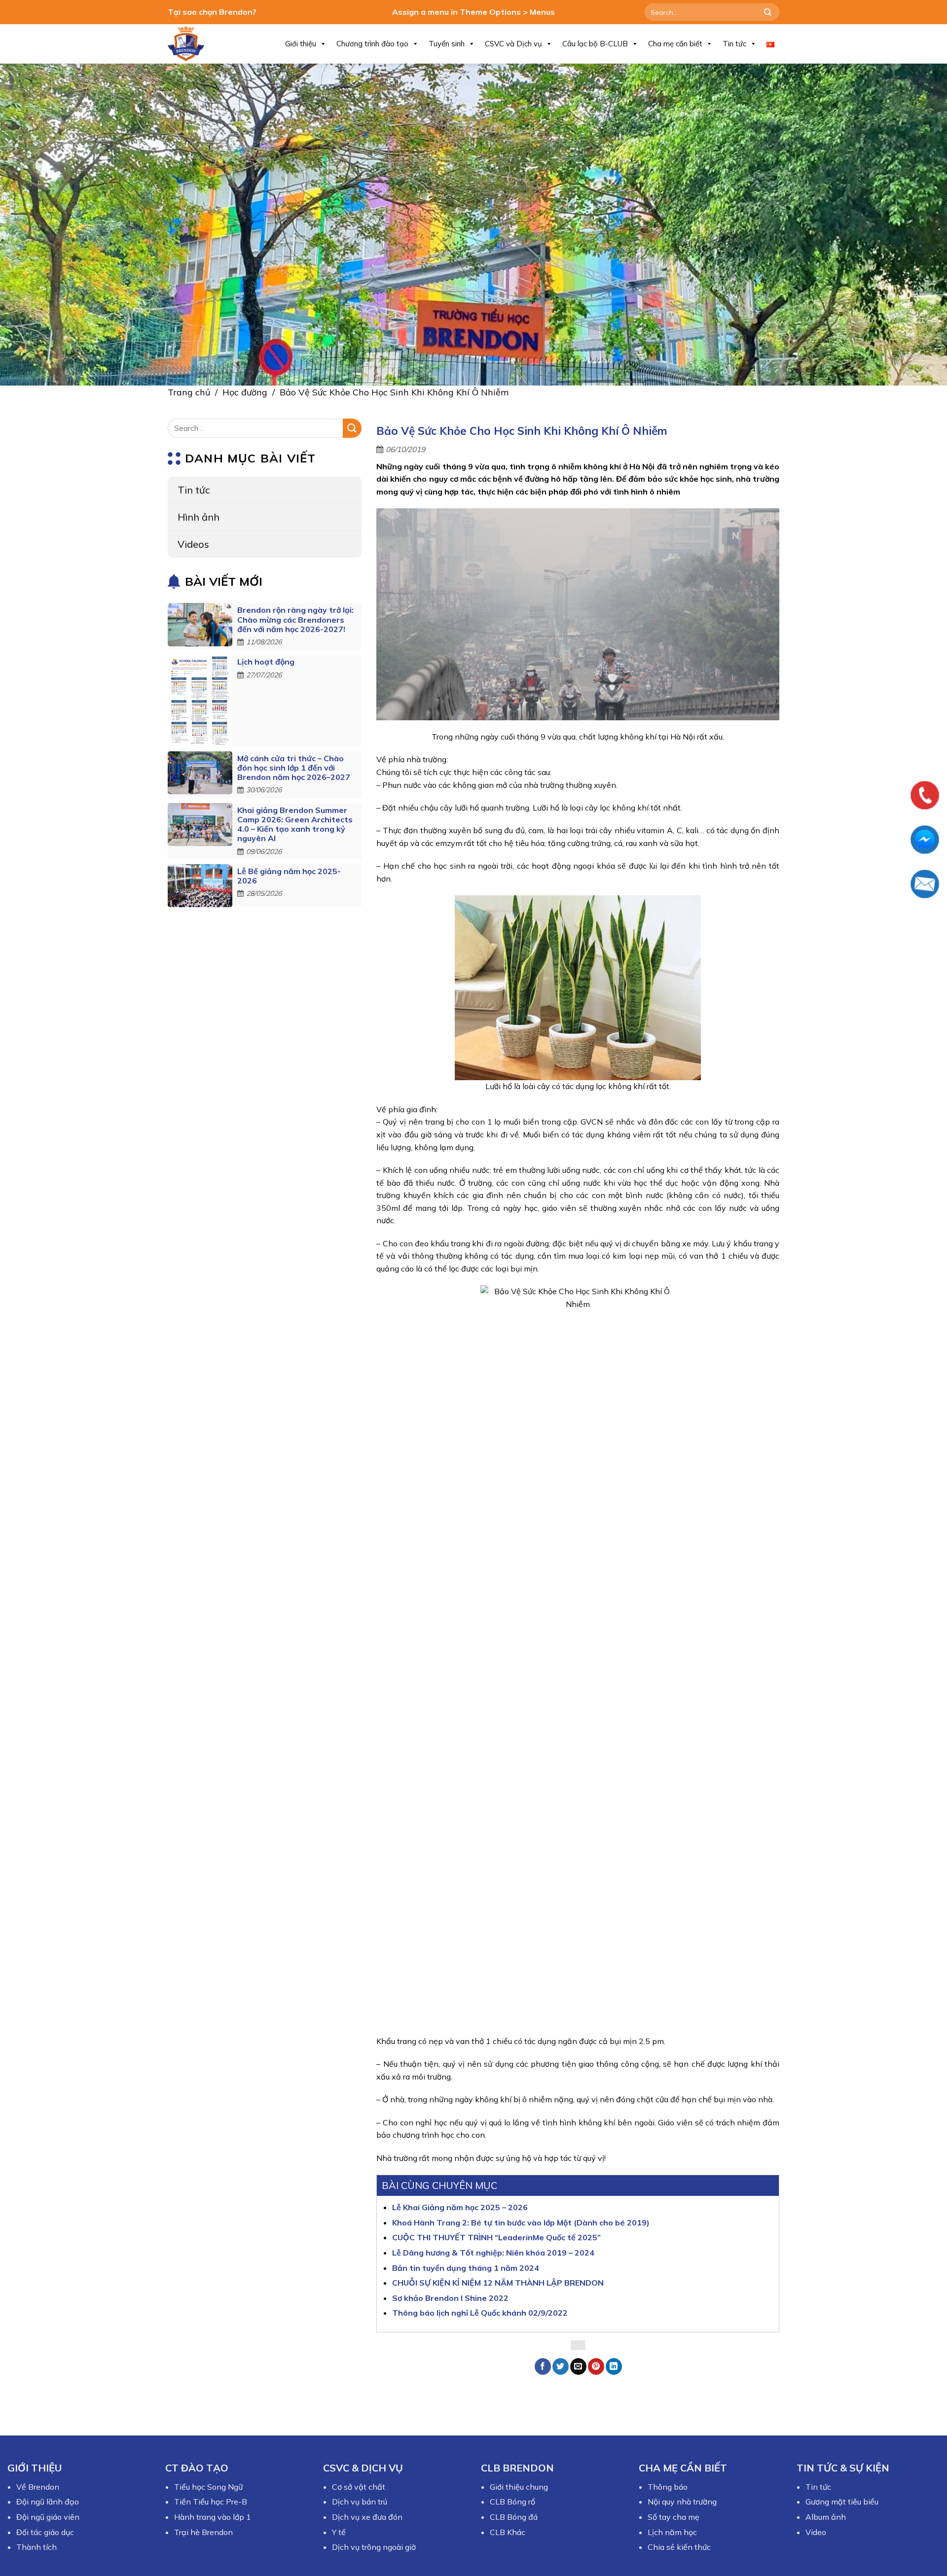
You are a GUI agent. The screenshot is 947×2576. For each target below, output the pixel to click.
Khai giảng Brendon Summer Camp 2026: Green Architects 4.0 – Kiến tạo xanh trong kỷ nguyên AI (295, 824)
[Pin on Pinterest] (596, 2366)
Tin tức (734, 44)
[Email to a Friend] (578, 2366)
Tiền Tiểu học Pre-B (211, 2502)
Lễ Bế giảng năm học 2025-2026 (289, 876)
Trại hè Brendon (203, 2532)
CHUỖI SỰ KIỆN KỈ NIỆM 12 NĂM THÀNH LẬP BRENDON (498, 2283)
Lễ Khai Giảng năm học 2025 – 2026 (460, 2207)
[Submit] (768, 12)
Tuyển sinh (447, 44)
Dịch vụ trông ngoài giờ (374, 2547)
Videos (193, 544)
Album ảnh (826, 2517)
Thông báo (668, 2487)
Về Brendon (38, 2487)
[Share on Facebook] (543, 2366)
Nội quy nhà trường (682, 2502)
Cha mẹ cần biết (675, 44)
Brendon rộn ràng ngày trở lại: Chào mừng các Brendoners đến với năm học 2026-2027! (295, 620)
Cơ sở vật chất (359, 2487)
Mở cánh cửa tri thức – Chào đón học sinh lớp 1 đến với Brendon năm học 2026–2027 (294, 768)
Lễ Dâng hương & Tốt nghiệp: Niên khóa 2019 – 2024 (493, 2253)
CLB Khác (508, 2532)
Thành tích (36, 2547)
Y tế (339, 2532)
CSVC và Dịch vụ (513, 44)
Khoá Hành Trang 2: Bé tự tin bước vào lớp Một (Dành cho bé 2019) (521, 2223)
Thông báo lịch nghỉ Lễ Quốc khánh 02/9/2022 (480, 2313)
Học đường (245, 392)
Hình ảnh (199, 517)
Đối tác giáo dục (45, 2532)
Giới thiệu (301, 44)
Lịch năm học (672, 2532)
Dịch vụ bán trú (360, 2502)
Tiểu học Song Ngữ (208, 2487)
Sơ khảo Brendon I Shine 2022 (450, 2298)
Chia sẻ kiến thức (679, 2547)
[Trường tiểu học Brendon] (192, 44)
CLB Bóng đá (514, 2517)
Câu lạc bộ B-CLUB (595, 44)
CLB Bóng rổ (512, 2502)
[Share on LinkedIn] (614, 2366)
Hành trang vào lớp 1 (213, 2517)
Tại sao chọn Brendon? (212, 12)
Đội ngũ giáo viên (48, 2517)
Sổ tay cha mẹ (674, 2517)
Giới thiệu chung (519, 2487)
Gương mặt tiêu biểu (842, 2502)
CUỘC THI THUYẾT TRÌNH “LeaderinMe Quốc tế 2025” (496, 2237)
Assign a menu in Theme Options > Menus (473, 12)
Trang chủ (189, 392)
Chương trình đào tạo (372, 44)
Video (816, 2532)
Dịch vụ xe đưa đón (367, 2517)
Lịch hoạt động (266, 662)
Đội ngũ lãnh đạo (48, 2502)
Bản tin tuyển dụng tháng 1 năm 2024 (466, 2268)
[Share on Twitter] (561, 2366)
